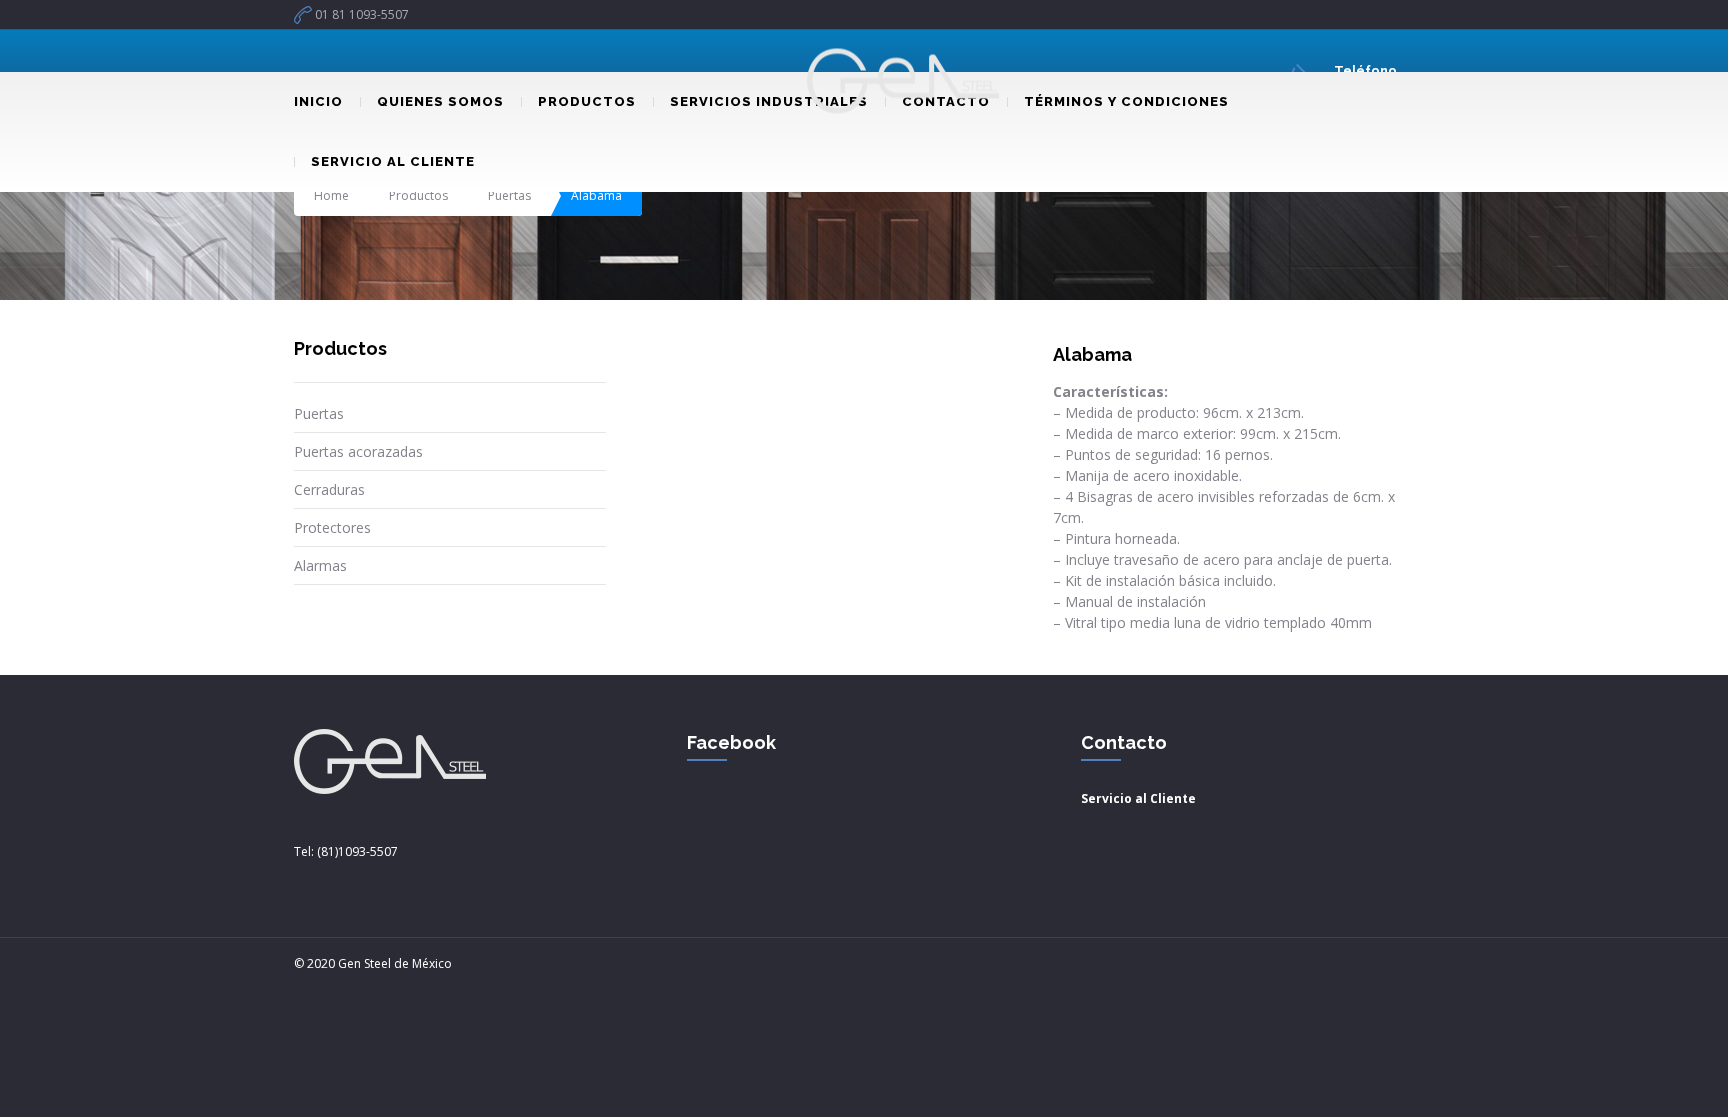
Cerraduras (329, 489)
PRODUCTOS (587, 101)
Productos (418, 195)
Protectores (332, 527)
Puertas (509, 195)
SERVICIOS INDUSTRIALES (769, 101)
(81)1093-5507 (357, 851)
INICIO (318, 101)
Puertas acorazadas (358, 451)
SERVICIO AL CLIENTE (393, 161)
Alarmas (320, 565)
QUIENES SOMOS (440, 101)
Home (331, 195)
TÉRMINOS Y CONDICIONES (1126, 101)
